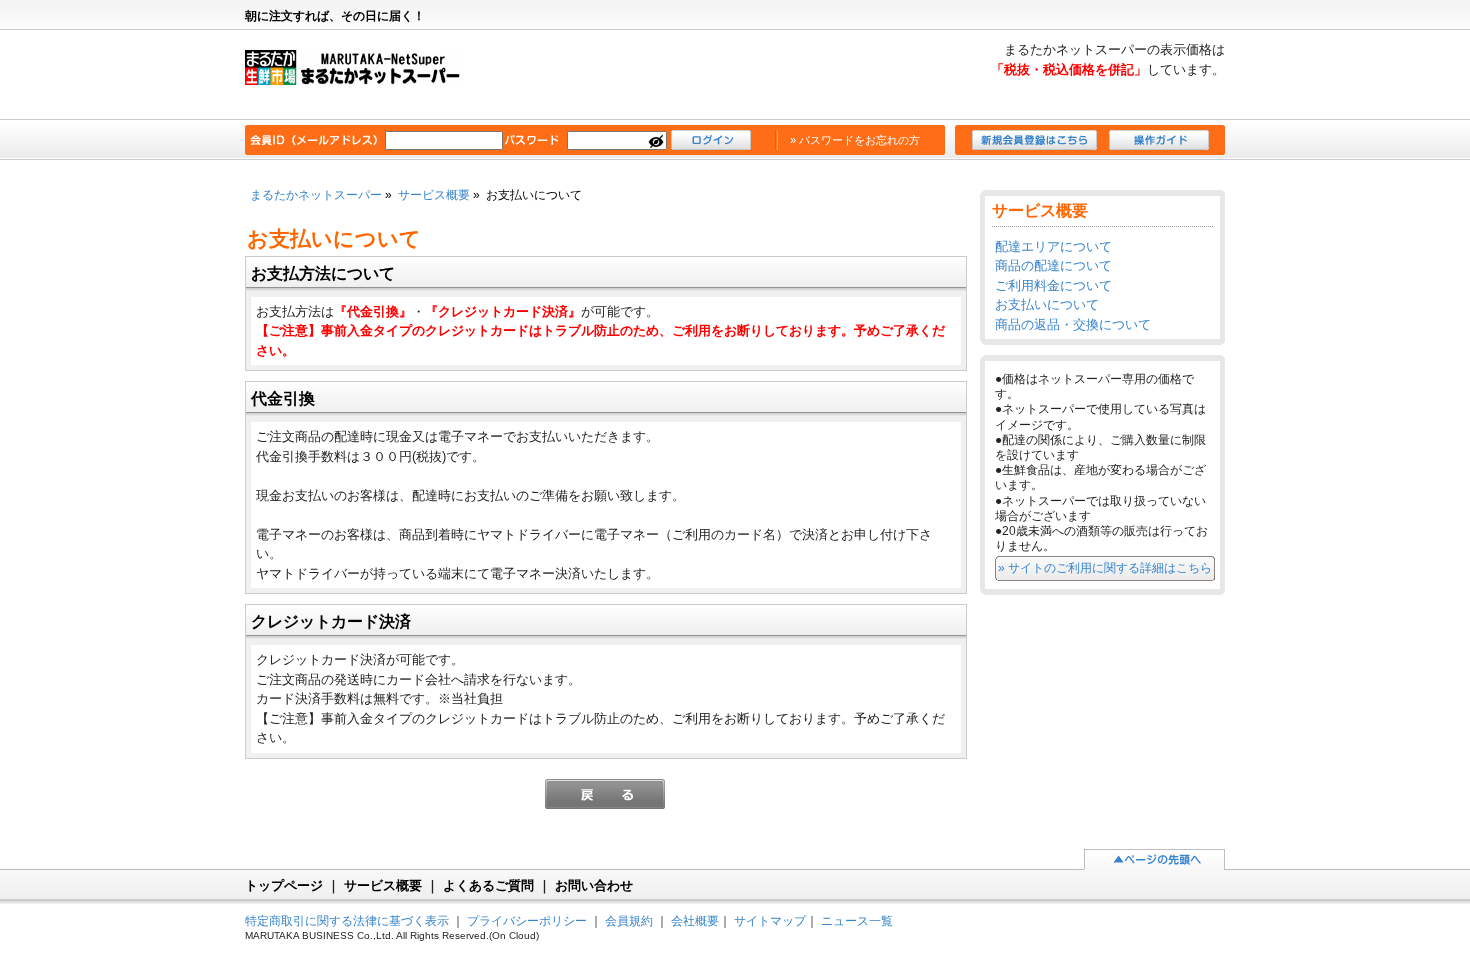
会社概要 (695, 920)
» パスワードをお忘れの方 (855, 140)
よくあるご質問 (488, 885)
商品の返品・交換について (1073, 324)
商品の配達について (1053, 265)
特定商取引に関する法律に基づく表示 (347, 920)
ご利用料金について (1053, 285)
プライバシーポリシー (527, 920)
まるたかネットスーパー (362, 76)
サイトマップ (770, 920)
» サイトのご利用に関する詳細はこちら (1105, 567)
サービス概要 (434, 194)
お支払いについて (1047, 304)
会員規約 (629, 920)
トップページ (284, 885)
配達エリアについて (1053, 246)
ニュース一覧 (857, 920)
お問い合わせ (594, 885)
